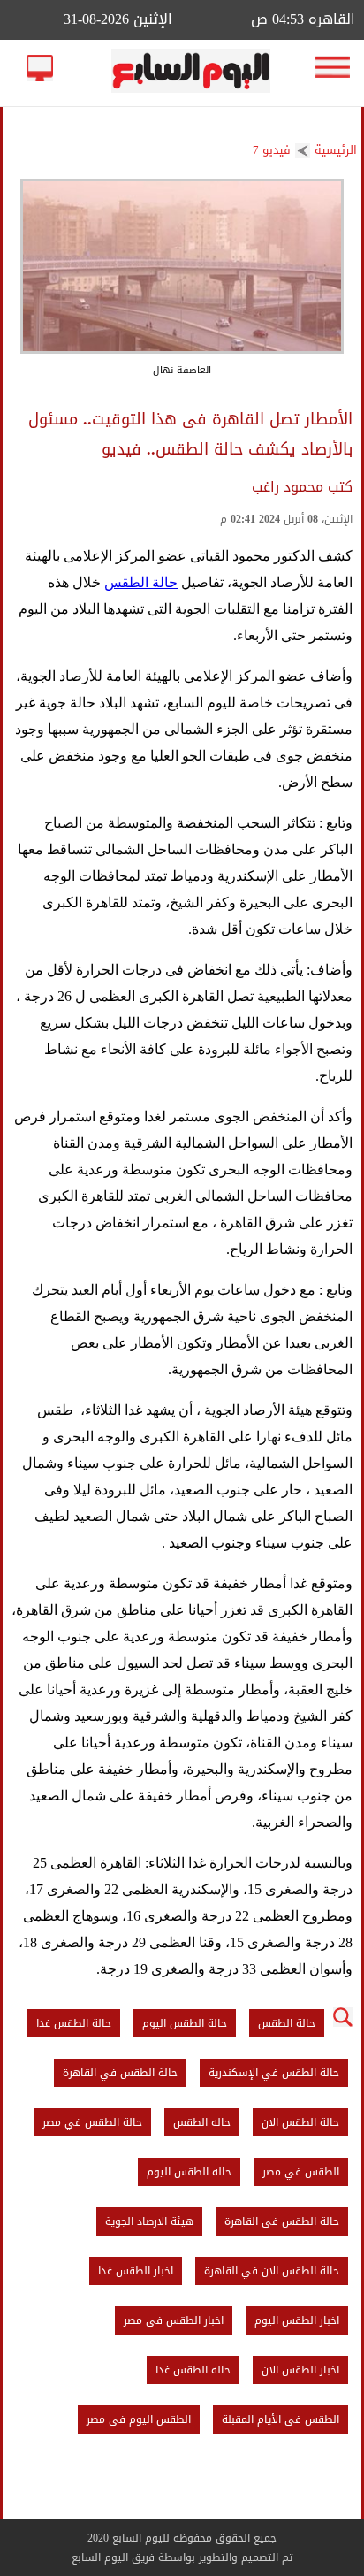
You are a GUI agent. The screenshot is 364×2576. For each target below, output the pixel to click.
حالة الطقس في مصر (92, 2122)
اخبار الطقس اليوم (297, 2320)
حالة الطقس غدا (74, 2023)
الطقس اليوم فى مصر (139, 2419)
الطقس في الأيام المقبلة (281, 2419)
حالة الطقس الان (300, 2122)
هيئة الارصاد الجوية (149, 2221)
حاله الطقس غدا (193, 2370)
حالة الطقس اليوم (185, 2023)
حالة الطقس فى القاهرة (282, 2221)
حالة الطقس (141, 582)
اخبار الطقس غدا (136, 2271)
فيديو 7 (272, 150)
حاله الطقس (202, 2122)
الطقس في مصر (301, 2172)
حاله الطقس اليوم (189, 2172)
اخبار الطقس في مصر (174, 2320)
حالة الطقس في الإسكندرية (274, 2073)
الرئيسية (336, 150)
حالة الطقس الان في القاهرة (272, 2271)
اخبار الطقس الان (300, 2370)
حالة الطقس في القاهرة (120, 2073)
